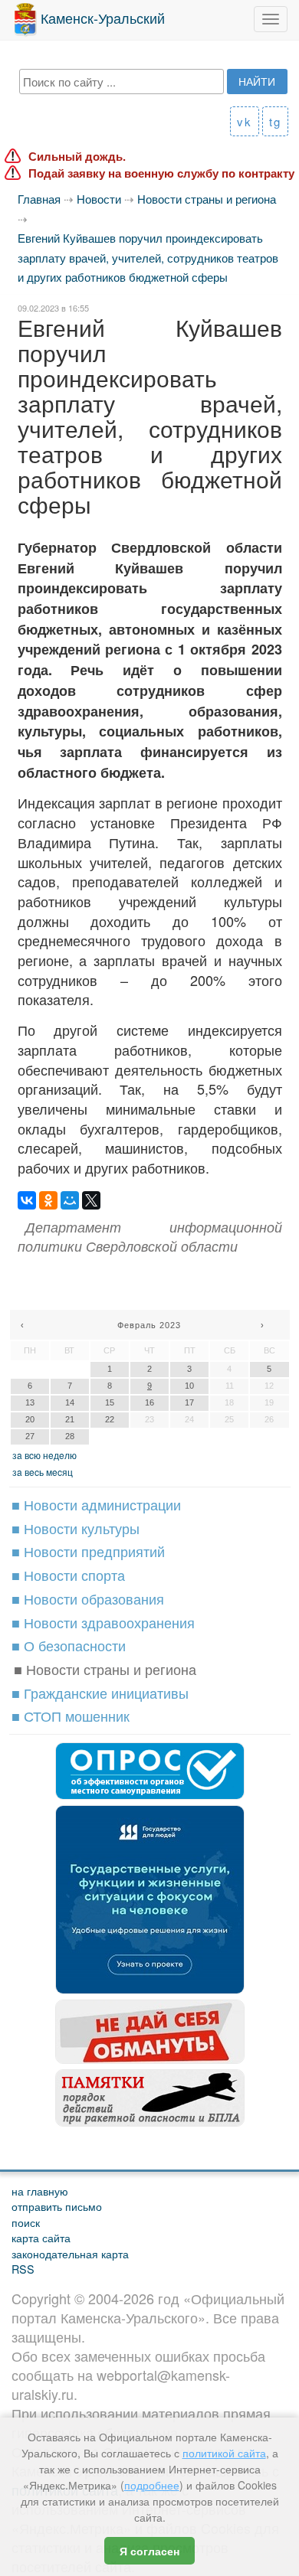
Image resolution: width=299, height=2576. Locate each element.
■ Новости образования (88, 1598)
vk (245, 121)
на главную (40, 2191)
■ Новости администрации (96, 1504)
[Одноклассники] (48, 1200)
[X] (91, 1200)
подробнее (152, 2485)
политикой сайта (224, 2453)
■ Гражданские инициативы (100, 1693)
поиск (26, 2222)
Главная (39, 199)
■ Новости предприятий (88, 1551)
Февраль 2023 (149, 1325)
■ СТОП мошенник (71, 1716)
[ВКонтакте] (27, 1200)
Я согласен (149, 2551)
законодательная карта (70, 2253)
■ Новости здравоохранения (103, 1622)
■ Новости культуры (76, 1528)
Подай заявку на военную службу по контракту (161, 173)
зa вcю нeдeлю (44, 1455)
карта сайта (41, 2237)
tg (275, 121)
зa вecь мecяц (43, 1472)
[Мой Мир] (70, 1200)
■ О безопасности (69, 1645)
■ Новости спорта (68, 1575)
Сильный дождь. (77, 157)
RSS (23, 2269)
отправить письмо (57, 2206)
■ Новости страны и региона (105, 1669)
